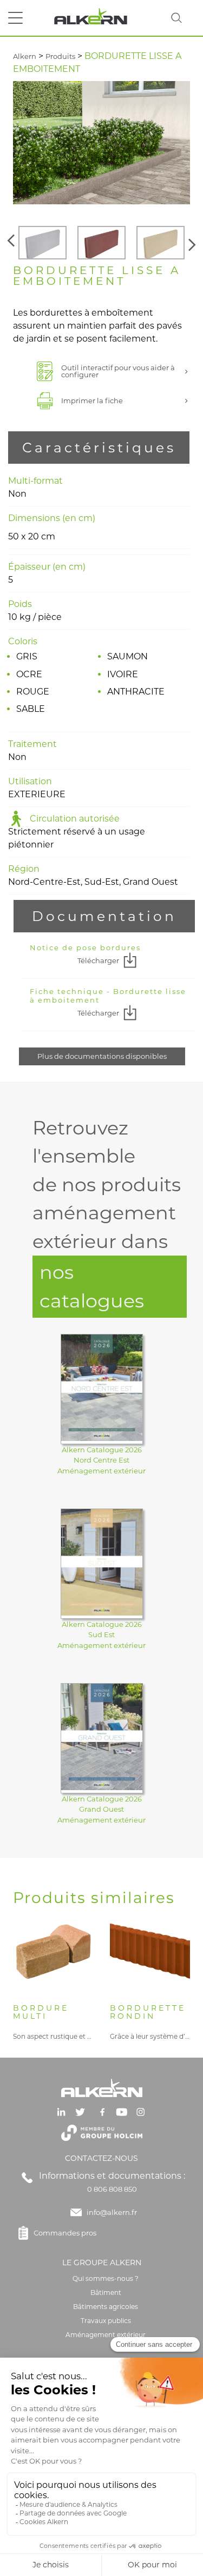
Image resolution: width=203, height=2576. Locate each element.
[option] (42, 243)
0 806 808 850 (112, 2189)
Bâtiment (106, 2293)
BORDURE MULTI (41, 2013)
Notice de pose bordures (85, 947)
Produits (60, 56)
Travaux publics (106, 2321)
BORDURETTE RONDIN (148, 2013)
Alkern (25, 56)
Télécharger (98, 960)
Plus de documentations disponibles (102, 1056)
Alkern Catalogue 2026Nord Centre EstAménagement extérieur (101, 1460)
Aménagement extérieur (106, 2335)
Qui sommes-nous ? (106, 2278)
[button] (12, 243)
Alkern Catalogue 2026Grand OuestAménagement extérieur (101, 1809)
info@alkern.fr (112, 2212)
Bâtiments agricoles (106, 2307)
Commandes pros (65, 2233)
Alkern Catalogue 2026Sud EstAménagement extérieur (101, 1635)
